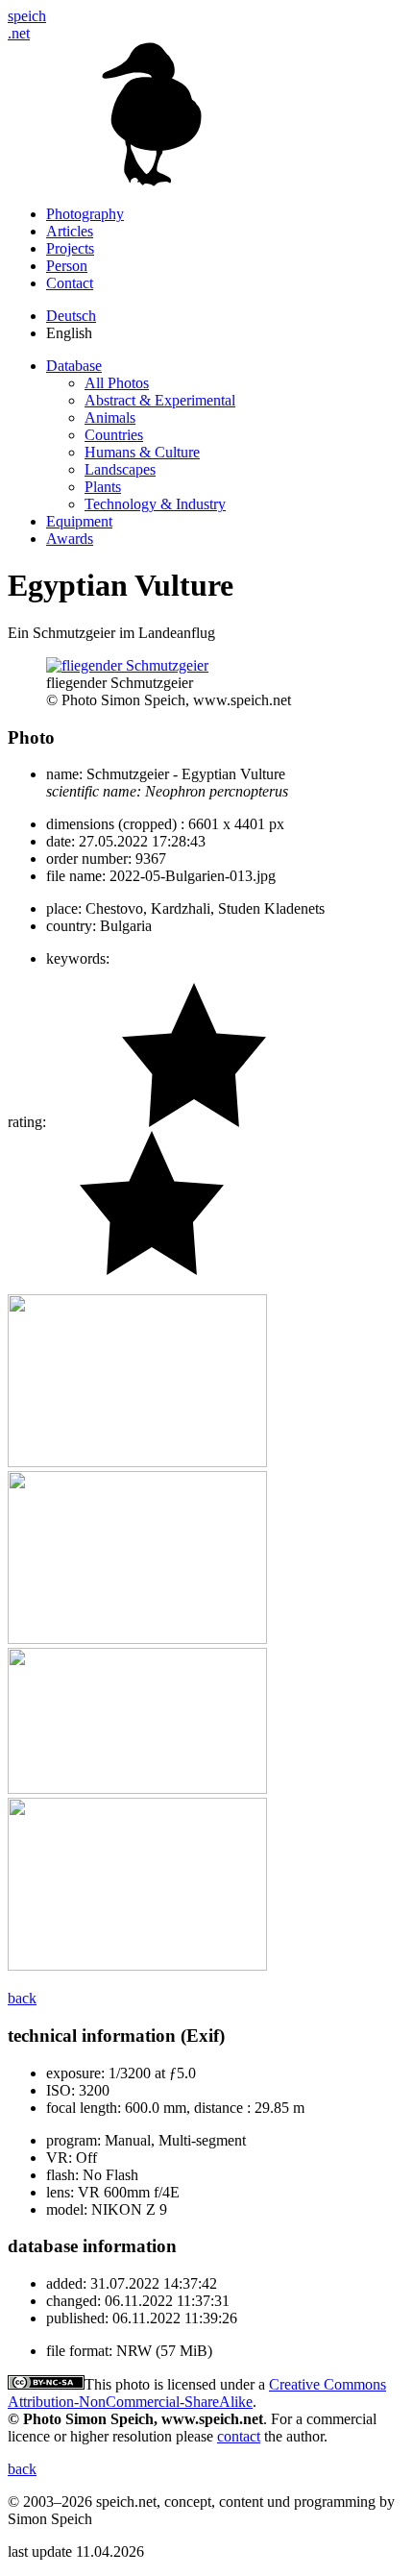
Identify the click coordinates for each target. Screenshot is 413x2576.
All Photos (117, 383)
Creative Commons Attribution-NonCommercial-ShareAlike (197, 2393)
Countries (114, 435)
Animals (110, 417)
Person (67, 266)
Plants (103, 487)
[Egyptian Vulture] (137, 1462)
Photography (85, 214)
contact (239, 2436)
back (22, 1998)
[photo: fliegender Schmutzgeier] (127, 665)
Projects (70, 248)
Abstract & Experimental (160, 400)
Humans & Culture (142, 452)
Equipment (79, 521)
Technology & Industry (155, 504)
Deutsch (71, 316)
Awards (70, 539)
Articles (70, 231)
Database (74, 366)
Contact (70, 283)
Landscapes (120, 469)
